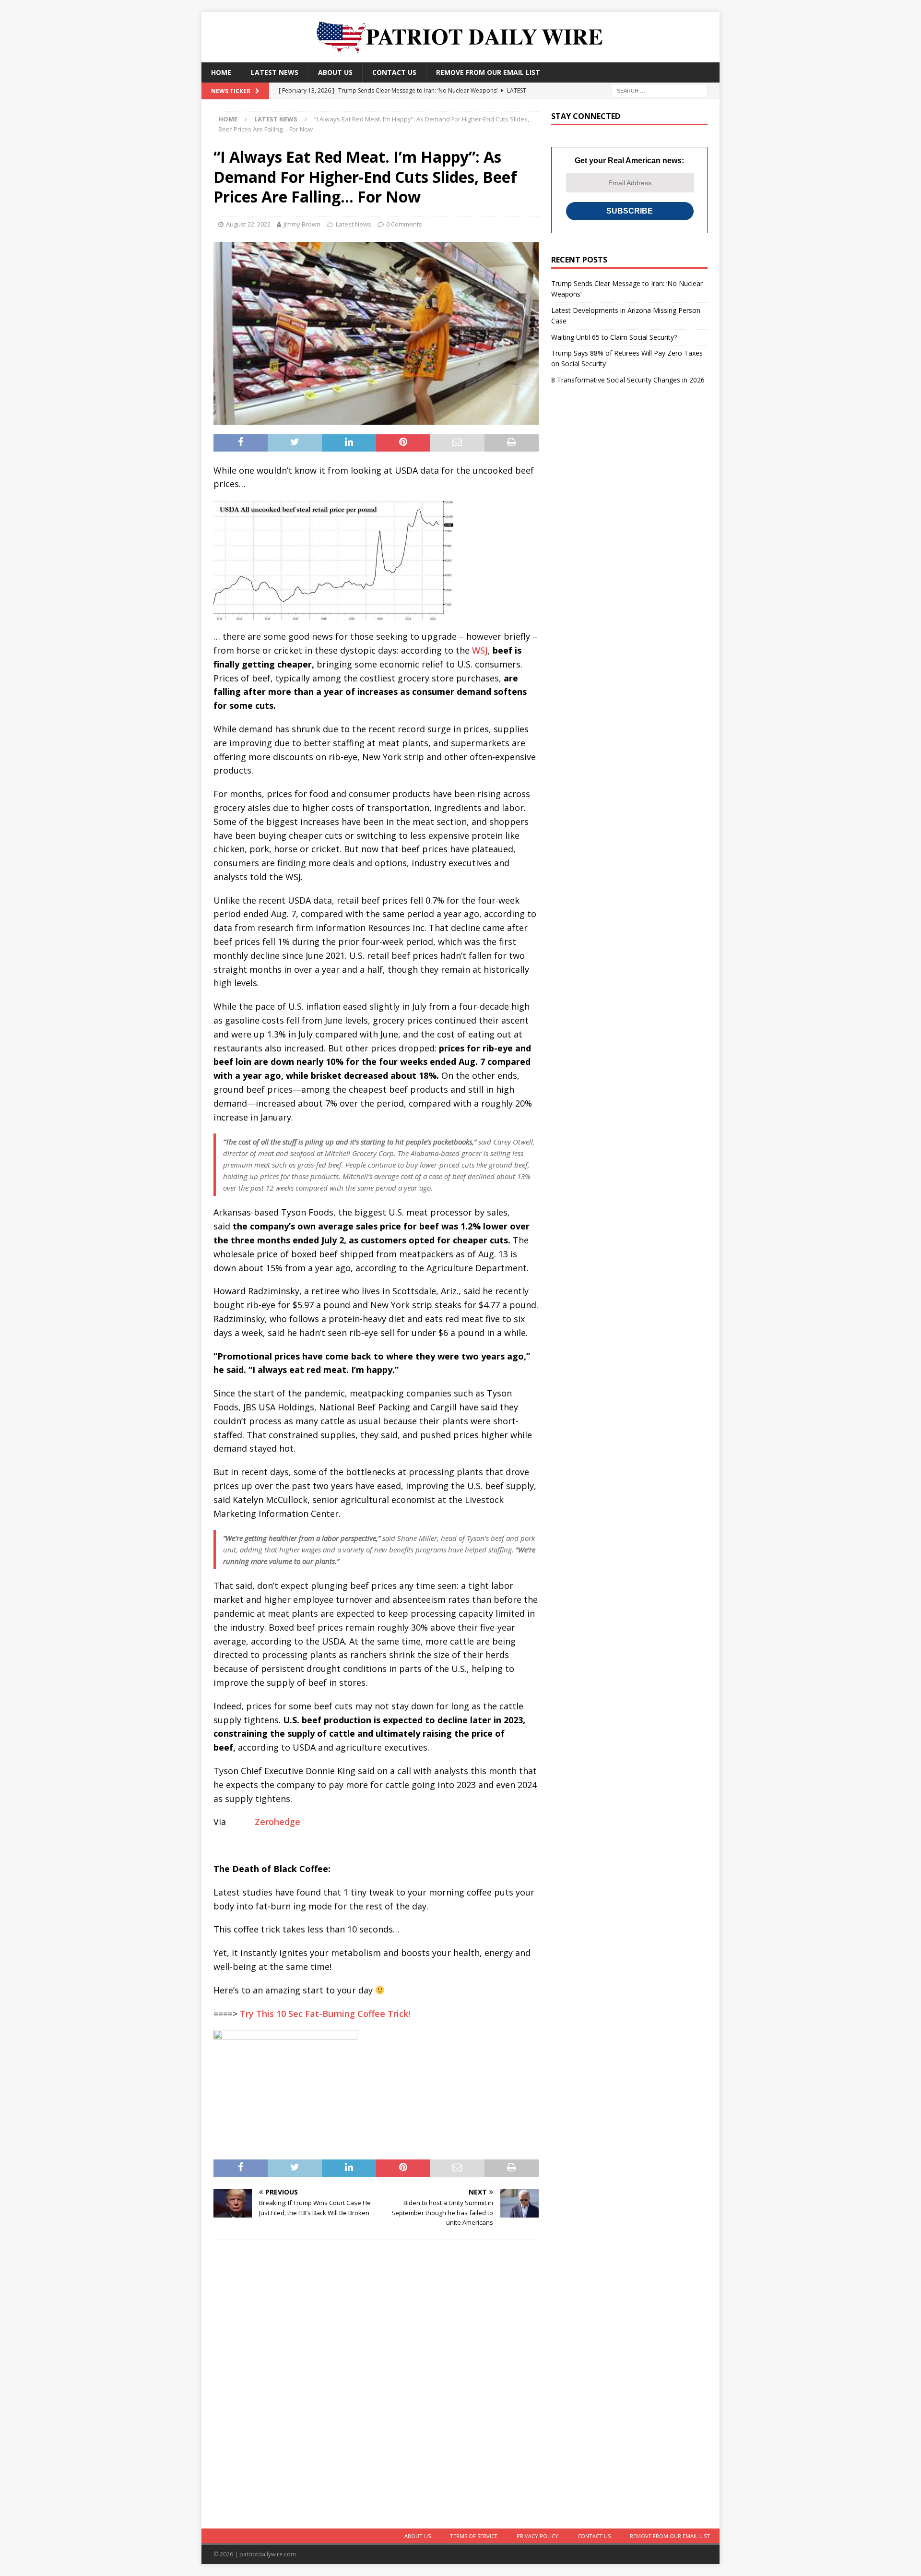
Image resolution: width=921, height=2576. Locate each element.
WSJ (480, 650)
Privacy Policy (537, 2536)
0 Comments (404, 224)
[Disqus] (376, 2383)
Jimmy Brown (302, 224)
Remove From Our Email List (488, 72)
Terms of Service (474, 2536)
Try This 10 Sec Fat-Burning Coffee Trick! (325, 2014)
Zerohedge (277, 1822)
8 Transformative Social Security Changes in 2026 (628, 380)
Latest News (275, 72)
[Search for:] (660, 90)
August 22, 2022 (248, 224)
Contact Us (394, 72)
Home (221, 72)
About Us (335, 72)
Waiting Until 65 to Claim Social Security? (614, 337)
